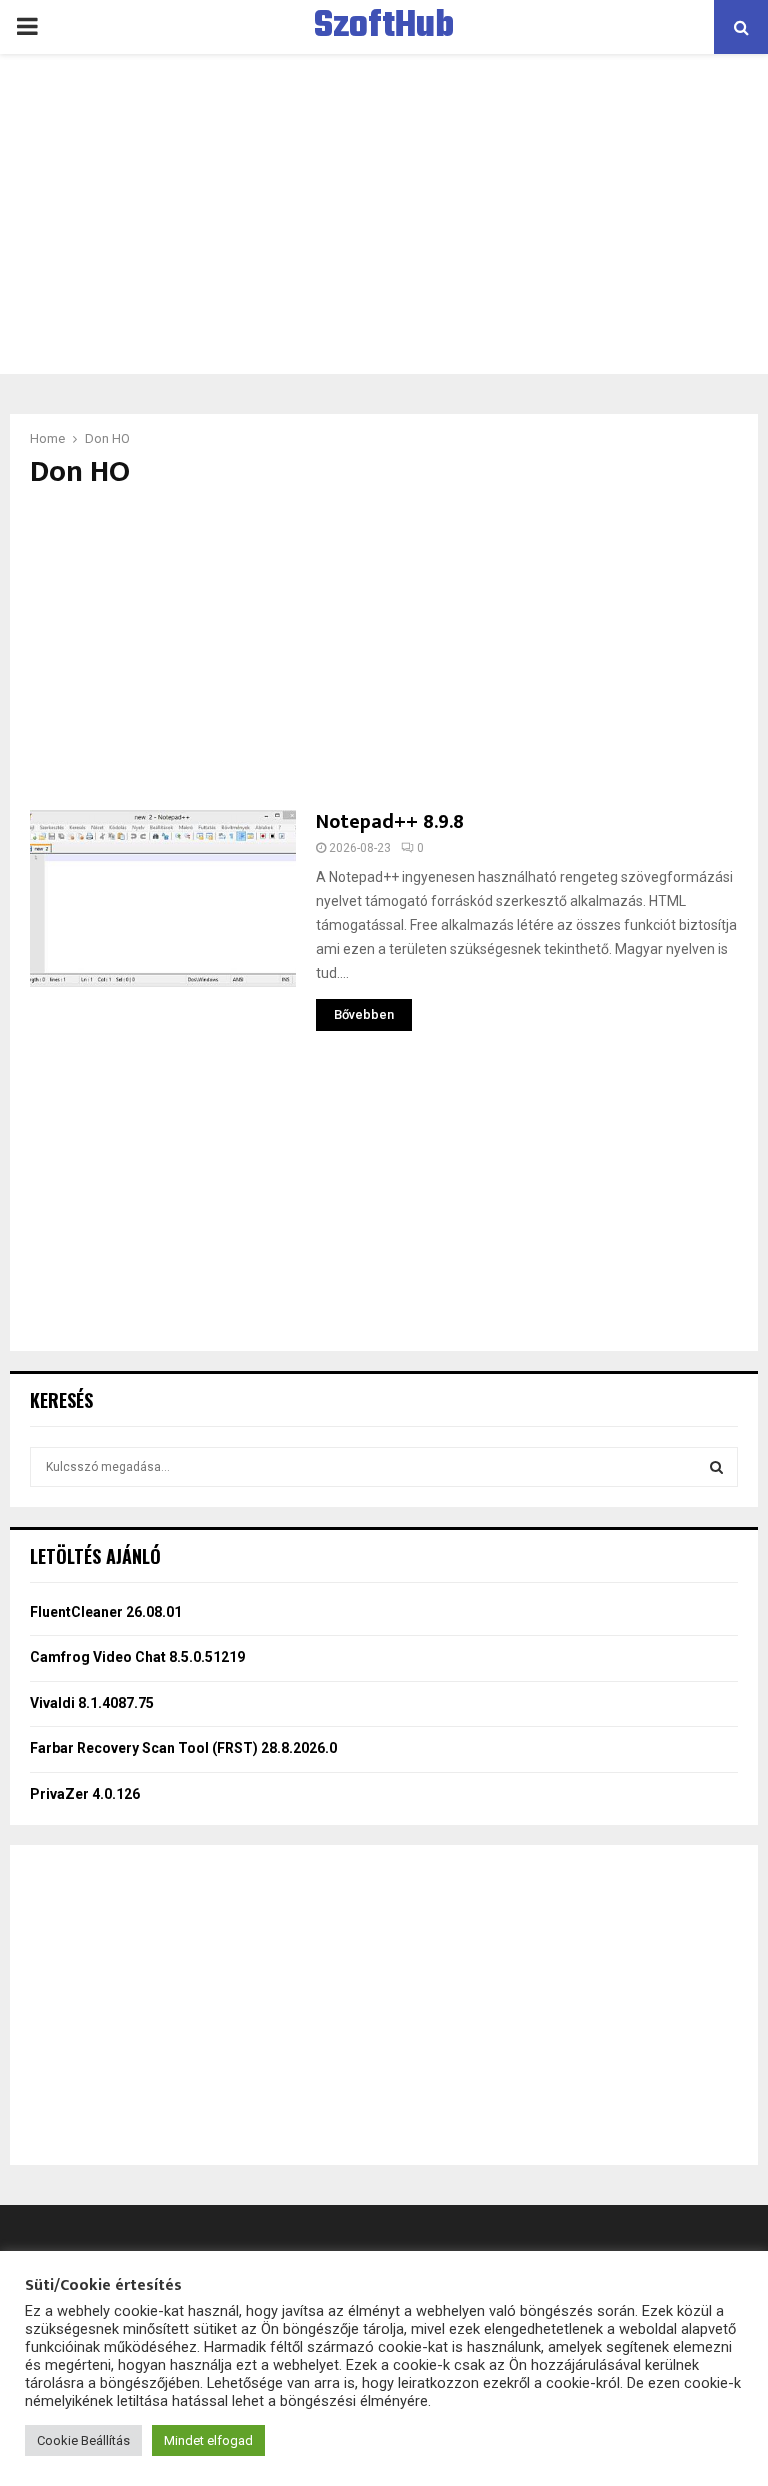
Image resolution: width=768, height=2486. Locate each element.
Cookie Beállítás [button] (83, 2440)
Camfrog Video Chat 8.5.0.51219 (137, 1657)
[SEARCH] (716, 1467)
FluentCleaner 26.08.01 (106, 1612)
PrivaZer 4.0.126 (85, 1794)
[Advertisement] (384, 214)
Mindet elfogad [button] (208, 2440)
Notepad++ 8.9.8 (390, 822)
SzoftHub (384, 27)
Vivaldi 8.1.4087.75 (92, 1703)
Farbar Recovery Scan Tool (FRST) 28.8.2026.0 (183, 1748)
